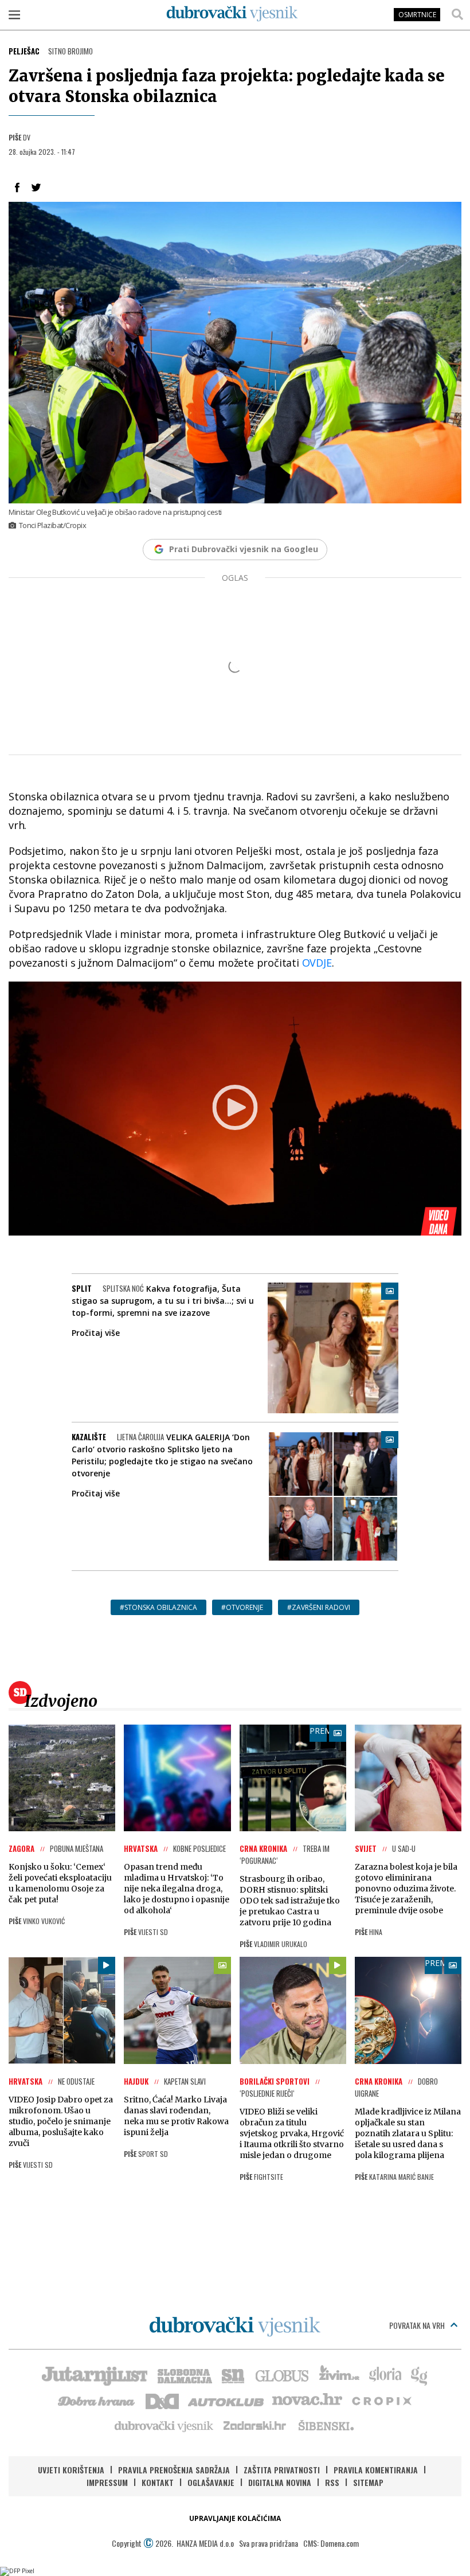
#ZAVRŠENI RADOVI (319, 1607)
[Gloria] (385, 2375)
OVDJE (317, 963)
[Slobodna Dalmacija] (184, 2375)
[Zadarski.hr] (255, 2425)
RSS (332, 2482)
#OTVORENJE (242, 1607)
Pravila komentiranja (376, 2470)
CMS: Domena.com (331, 2543)
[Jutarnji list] (94, 2375)
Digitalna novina (280, 2482)
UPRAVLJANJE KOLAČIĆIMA (235, 2518)
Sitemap (368, 2482)
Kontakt (158, 2482)
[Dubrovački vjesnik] (164, 2425)
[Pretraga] (457, 14)
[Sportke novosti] (233, 2375)
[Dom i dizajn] (162, 2400)
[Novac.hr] (307, 2400)
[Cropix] (381, 2400)
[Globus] (283, 2375)
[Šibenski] (326, 2425)
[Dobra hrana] (97, 2400)
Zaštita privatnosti (282, 2470)
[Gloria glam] (420, 2375)
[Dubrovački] (232, 14)
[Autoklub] (226, 2400)
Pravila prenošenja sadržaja (174, 2470)
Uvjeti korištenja (71, 2470)
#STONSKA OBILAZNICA (158, 1607)
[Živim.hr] (339, 2375)
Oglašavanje (211, 2482)
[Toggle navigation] (14, 14)
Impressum (107, 2482)
